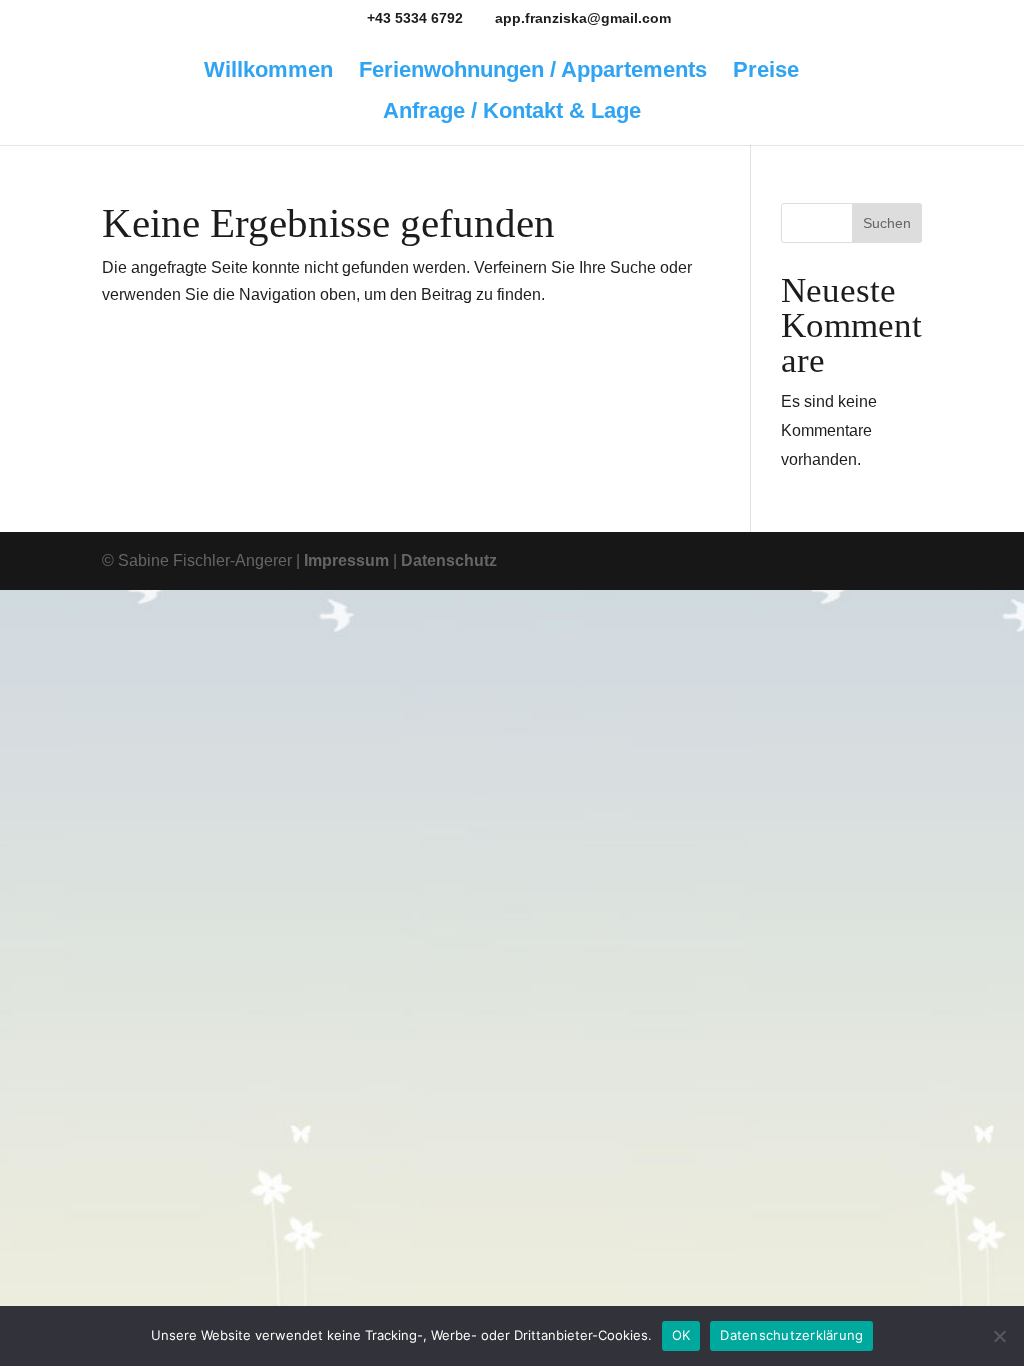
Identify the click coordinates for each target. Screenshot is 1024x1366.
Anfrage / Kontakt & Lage (512, 113)
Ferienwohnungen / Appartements (533, 72)
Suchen (887, 223)
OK (681, 1335)
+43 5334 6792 (415, 18)
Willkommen (268, 72)
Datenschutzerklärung (791, 1335)
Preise (766, 72)
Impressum (346, 560)
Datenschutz (449, 560)
